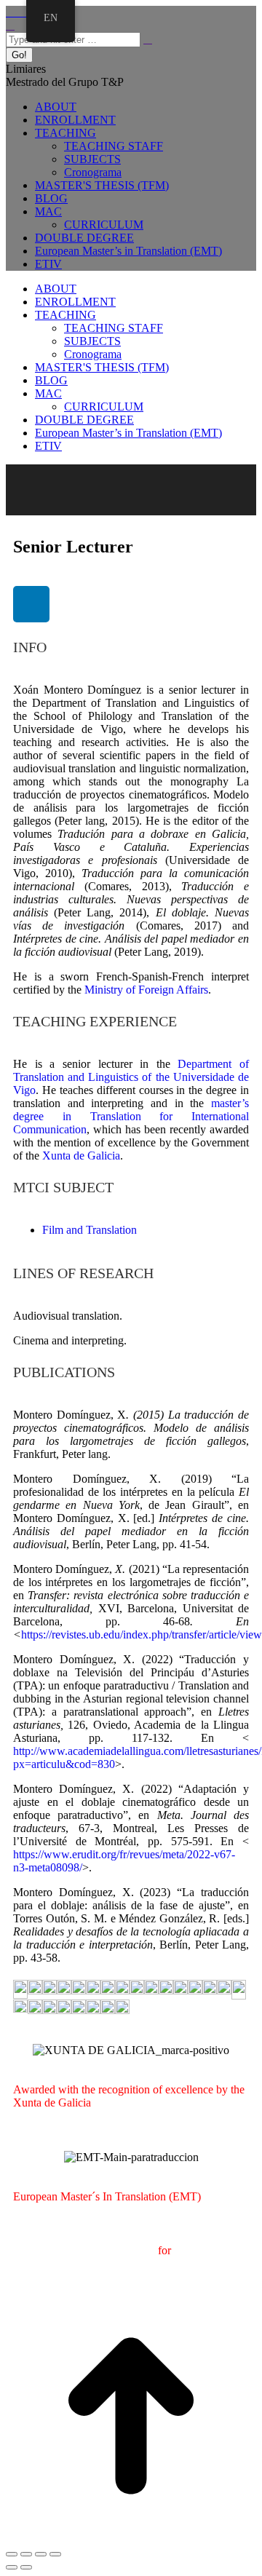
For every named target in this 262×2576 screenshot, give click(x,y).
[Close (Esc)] (12, 2554)
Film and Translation (90, 1230)
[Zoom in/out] (55, 2554)
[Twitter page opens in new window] (19, 12)
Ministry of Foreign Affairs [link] (146, 990)
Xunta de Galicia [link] (81, 1156)
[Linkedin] (31, 604)
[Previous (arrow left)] (12, 2567)
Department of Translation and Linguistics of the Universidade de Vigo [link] (131, 1077)
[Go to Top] (131, 2537)
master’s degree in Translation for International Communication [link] (131, 1116)
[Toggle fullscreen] (41, 2554)
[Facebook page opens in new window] (10, 12)
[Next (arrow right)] (26, 2567)
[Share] (26, 2554)
